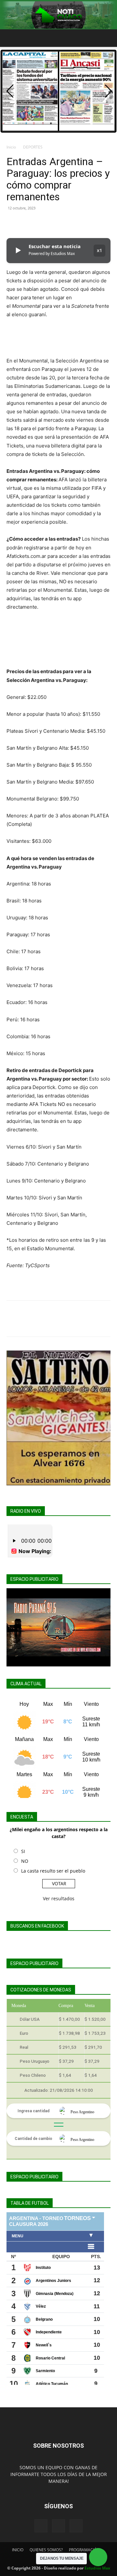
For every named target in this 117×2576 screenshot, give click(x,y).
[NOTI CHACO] (58, 15)
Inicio (11, 147)
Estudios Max (97, 2568)
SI (23, 1851)
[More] (73, 223)
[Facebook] (13, 223)
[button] (11, 38)
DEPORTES (33, 147)
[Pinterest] (43, 223)
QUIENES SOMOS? (46, 2550)
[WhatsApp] (58, 223)
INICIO (18, 2550)
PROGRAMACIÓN (84, 2550)
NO (25, 1861)
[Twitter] (28, 223)
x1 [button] (99, 250)
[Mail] (58, 2526)
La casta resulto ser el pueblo (53, 1871)
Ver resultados (59, 1898)
